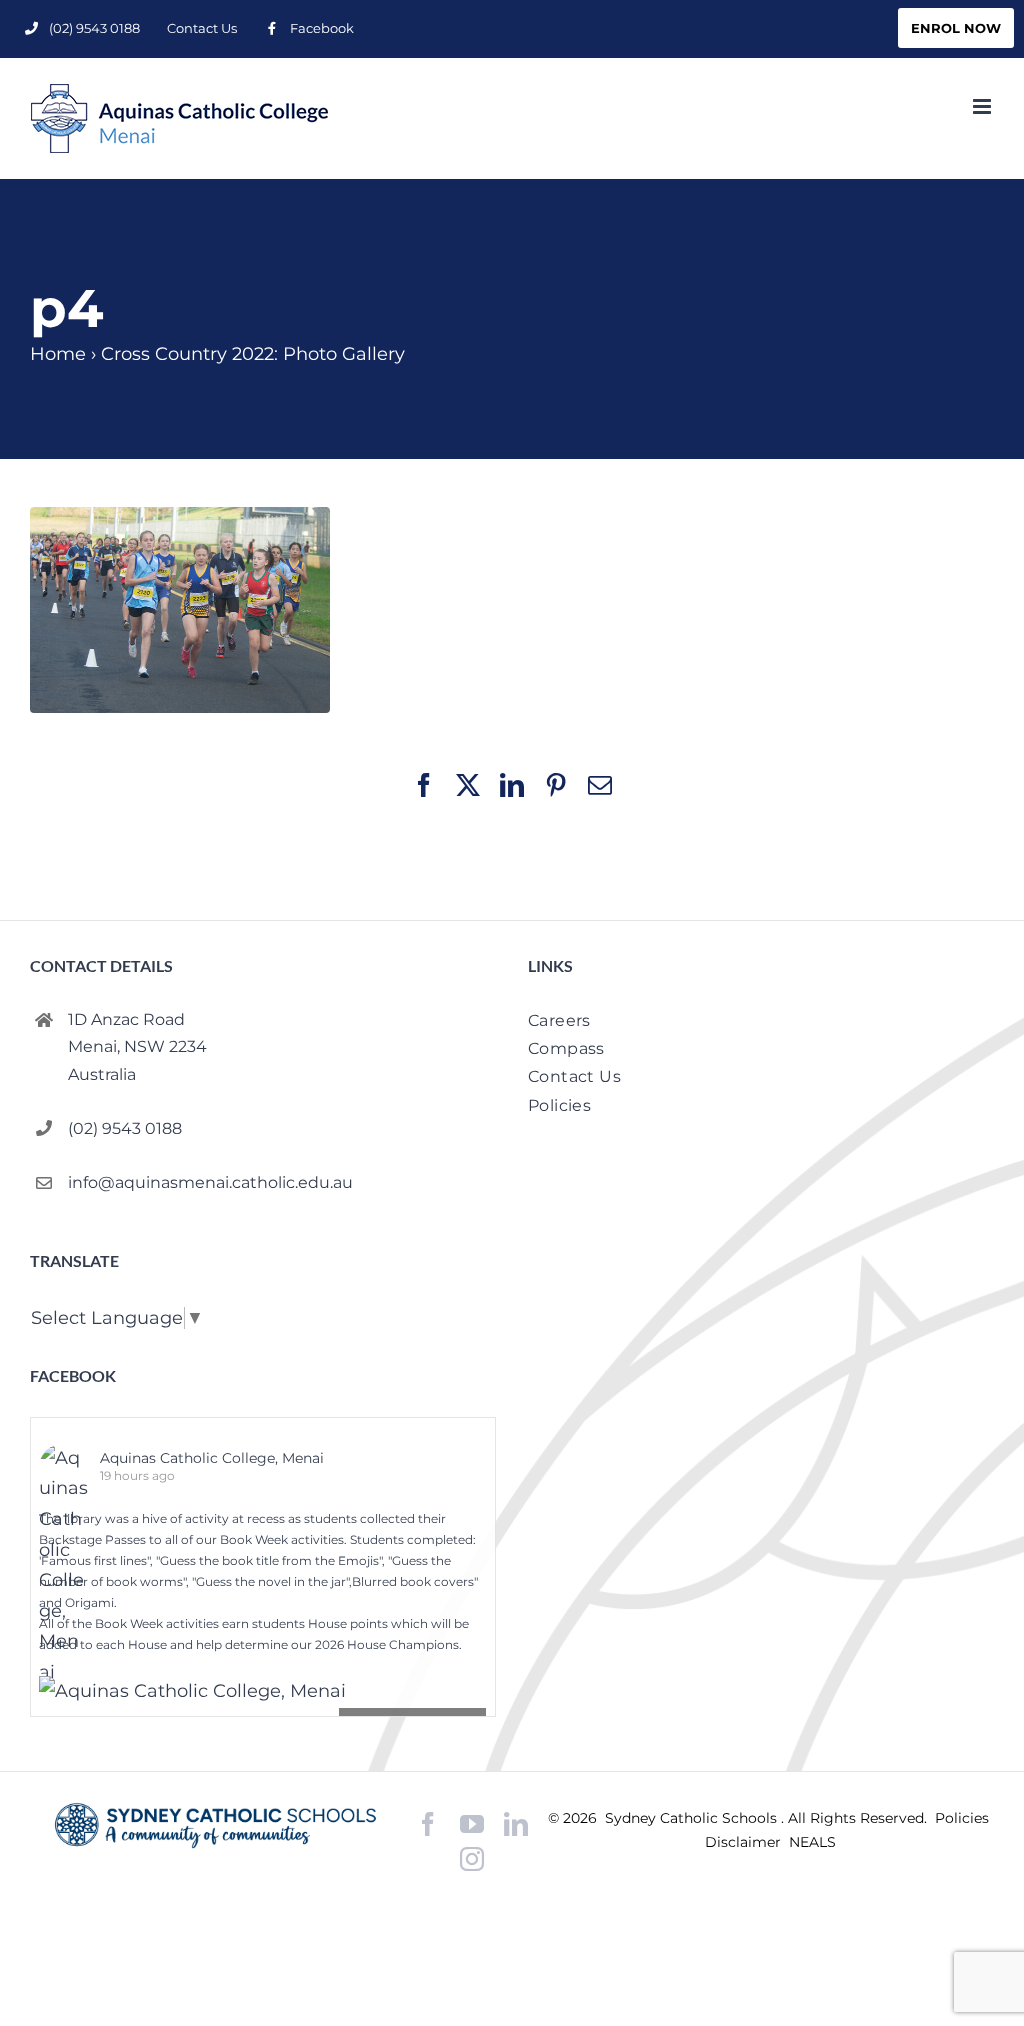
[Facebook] (428, 1824)
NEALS (812, 1842)
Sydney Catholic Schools (693, 1818)
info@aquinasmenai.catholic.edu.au (210, 1182)
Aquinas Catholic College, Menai (212, 1458)
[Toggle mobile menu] (983, 106)
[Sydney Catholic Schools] (215, 1825)
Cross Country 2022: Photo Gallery (253, 354)
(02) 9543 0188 (125, 1128)
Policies (962, 1818)
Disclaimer (745, 1842)
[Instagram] (472, 1859)
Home (58, 354)
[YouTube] (472, 1824)
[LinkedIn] (516, 1824)
